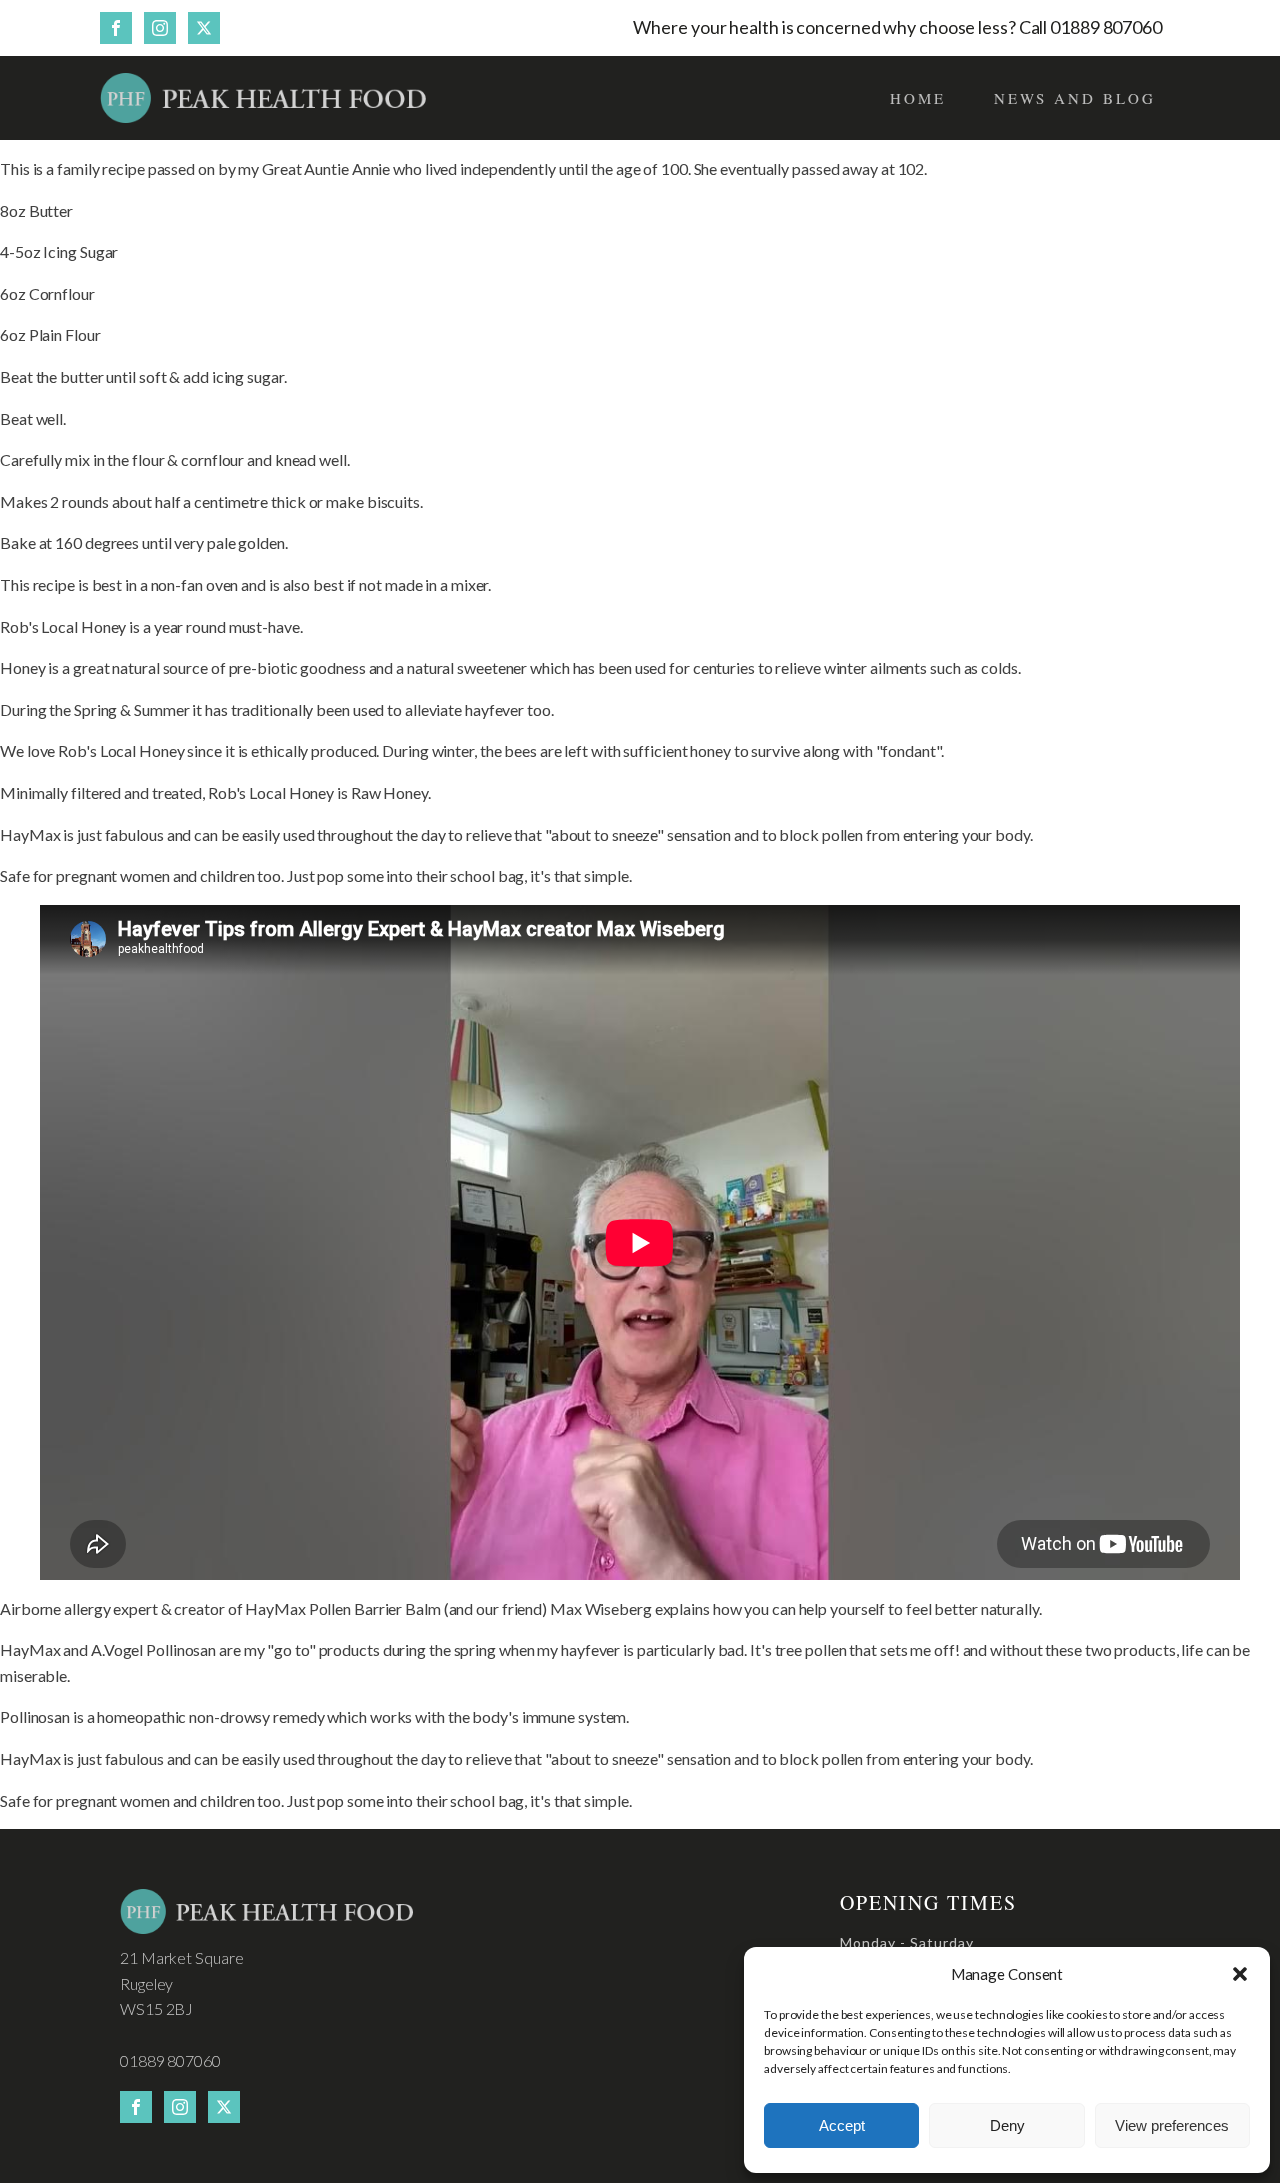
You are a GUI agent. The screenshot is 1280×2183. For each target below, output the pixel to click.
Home (918, 98)
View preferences (1172, 2125)
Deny (1007, 2125)
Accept (842, 2125)
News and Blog (1075, 98)
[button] (1240, 1974)
